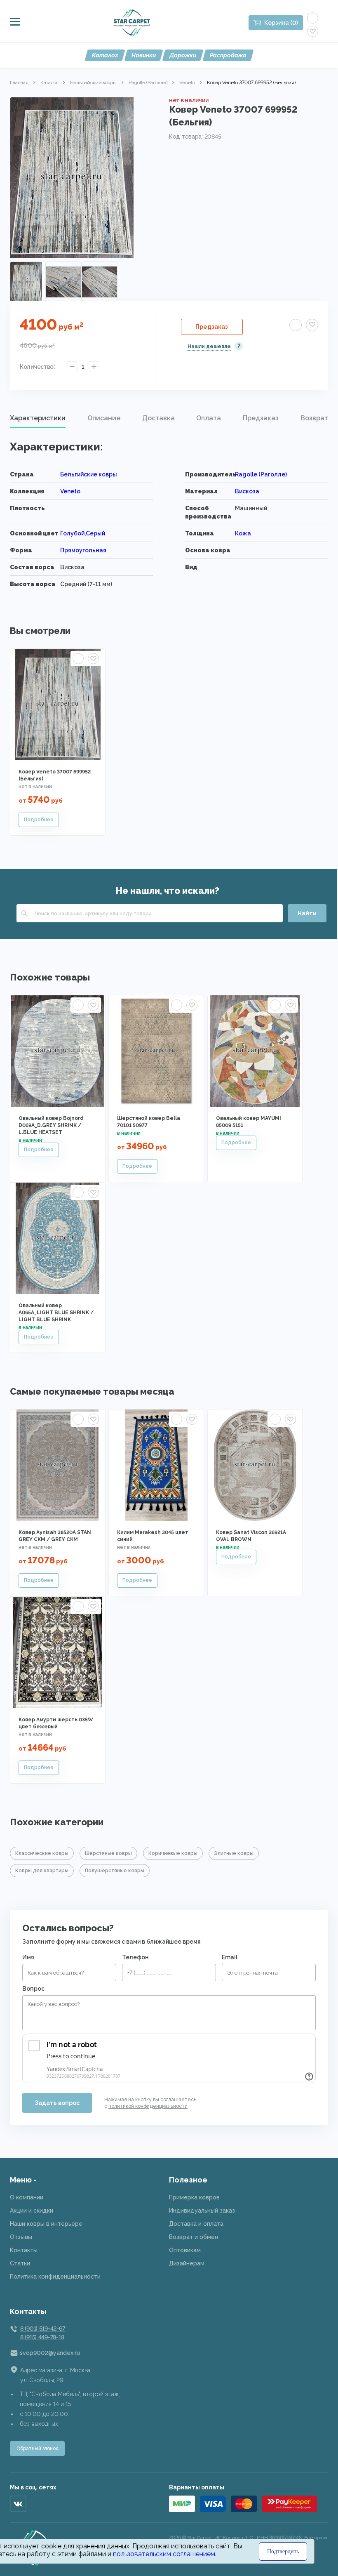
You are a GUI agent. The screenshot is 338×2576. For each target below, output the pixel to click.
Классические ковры (42, 1853)
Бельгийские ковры (93, 82)
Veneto (187, 82)
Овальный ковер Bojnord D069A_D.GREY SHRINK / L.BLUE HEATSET (51, 1125)
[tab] (38, 418)
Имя (28, 1957)
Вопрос (33, 1989)
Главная (19, 82)
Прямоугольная (83, 550)
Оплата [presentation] (209, 418)
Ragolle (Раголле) (148, 82)
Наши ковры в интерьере (46, 2224)
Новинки (144, 55)
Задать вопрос (57, 2103)
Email (230, 1957)
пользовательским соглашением (164, 2554)
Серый (95, 533)
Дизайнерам (187, 2263)
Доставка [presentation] (158, 418)
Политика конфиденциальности (55, 2277)
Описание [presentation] (104, 418)
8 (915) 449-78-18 (42, 2337)
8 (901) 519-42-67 (42, 2329)
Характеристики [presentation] (38, 418)
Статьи (20, 2263)
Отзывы (21, 2237)
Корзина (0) (281, 23)
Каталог (105, 55)
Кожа (243, 533)
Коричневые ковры (173, 1853)
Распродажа (228, 55)
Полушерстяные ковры (115, 1871)
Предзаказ (212, 327)
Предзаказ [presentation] (261, 418)
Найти (307, 913)
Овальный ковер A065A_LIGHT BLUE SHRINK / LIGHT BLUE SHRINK (56, 1313)
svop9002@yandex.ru (50, 2353)
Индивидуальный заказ (202, 2211)
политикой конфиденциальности (148, 2106)
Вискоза (247, 491)
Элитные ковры (234, 1853)
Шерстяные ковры (108, 1853)
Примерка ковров (194, 2197)
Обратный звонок (37, 2449)
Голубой (72, 533)
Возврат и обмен (194, 2237)
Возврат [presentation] (314, 418)
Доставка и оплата (196, 2224)
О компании (27, 2197)
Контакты (24, 2250)
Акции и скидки (32, 2211)
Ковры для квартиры (42, 1871)
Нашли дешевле (209, 346)
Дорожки (183, 55)
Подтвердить (283, 2551)
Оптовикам (185, 2250)
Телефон (135, 1957)
